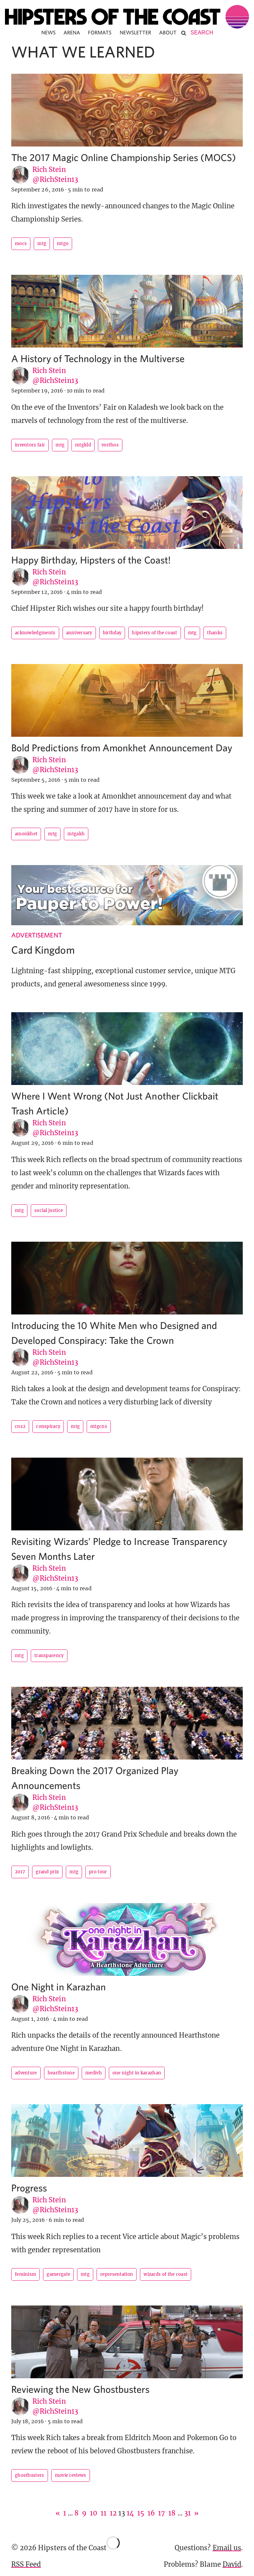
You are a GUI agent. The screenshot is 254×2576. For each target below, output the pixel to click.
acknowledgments (35, 633)
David (232, 2564)
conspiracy (48, 1426)
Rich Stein (49, 169)
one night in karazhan (137, 2073)
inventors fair (30, 445)
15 (141, 2513)
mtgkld (83, 445)
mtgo (63, 244)
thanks (215, 633)
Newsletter (136, 32)
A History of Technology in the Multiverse (98, 358)
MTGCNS (99, 1426)
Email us (227, 2548)
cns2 (20, 1426)
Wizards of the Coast (166, 2274)
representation (117, 2274)
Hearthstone (61, 2073)
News (48, 32)
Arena (72, 32)
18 (172, 2513)
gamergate (58, 2274)
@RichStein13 (55, 179)
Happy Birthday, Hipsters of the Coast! (91, 560)
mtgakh (76, 834)
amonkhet (26, 834)
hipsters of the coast (154, 633)
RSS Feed (26, 2564)
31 (188, 2513)
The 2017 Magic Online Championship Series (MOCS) (124, 157)
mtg (42, 244)
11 (104, 2513)
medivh (94, 2073)
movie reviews (71, 2475)
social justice (49, 1210)
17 (162, 2513)
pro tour (98, 1872)
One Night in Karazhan (59, 1987)
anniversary (79, 633)
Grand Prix (47, 1872)
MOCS (21, 244)
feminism (25, 2274)
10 (94, 2513)
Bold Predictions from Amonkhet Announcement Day (122, 748)
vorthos (110, 445)
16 (151, 2513)
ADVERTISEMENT (37, 935)
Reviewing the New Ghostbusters (81, 2389)
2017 (20, 1872)
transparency (49, 1656)
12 (113, 2513)
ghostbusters (30, 2475)
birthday (112, 633)
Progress (29, 2188)
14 (130, 2513)
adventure (26, 2073)
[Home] (127, 17)
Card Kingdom (43, 950)
